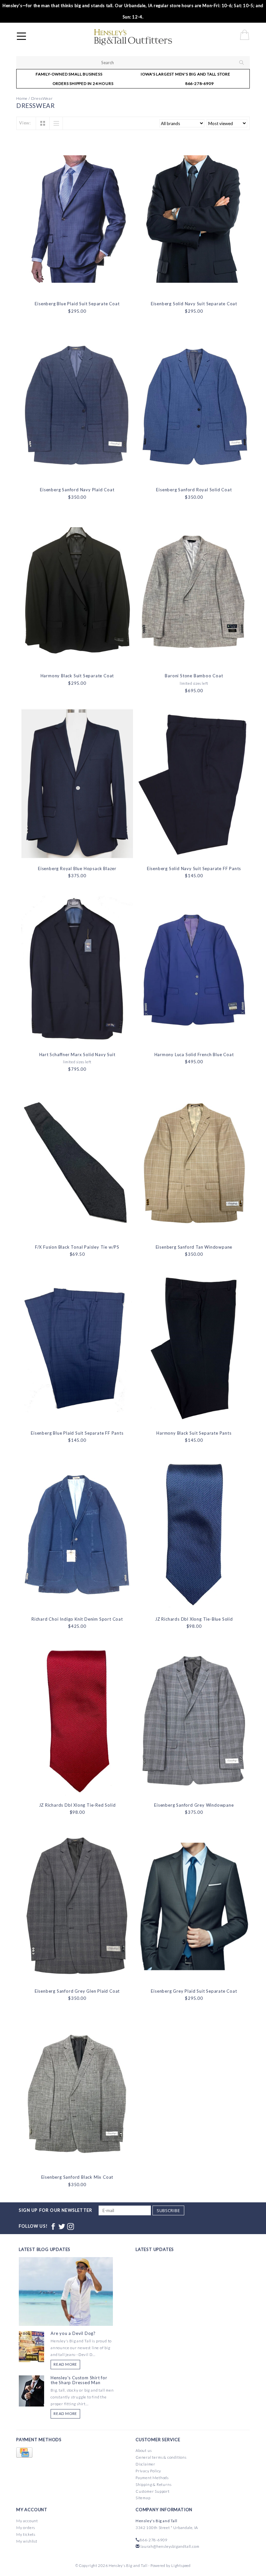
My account (27, 2521)
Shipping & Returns (153, 2484)
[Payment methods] (24, 2453)
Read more (65, 2364)
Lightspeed (181, 2565)
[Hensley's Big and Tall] (152, 37)
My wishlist (27, 2541)
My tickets (26, 2534)
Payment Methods (152, 2478)
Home (22, 98)
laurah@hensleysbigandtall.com (170, 2546)
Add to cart (77, 289)
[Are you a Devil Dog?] (31, 2346)
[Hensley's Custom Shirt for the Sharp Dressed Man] (31, 2390)
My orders (26, 2528)
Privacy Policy (148, 2471)
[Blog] (66, 2315)
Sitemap (143, 2498)
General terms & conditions (161, 2457)
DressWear (42, 98)
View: (25, 123)
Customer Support (153, 2491)
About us (144, 2450)
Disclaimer (145, 2464)
